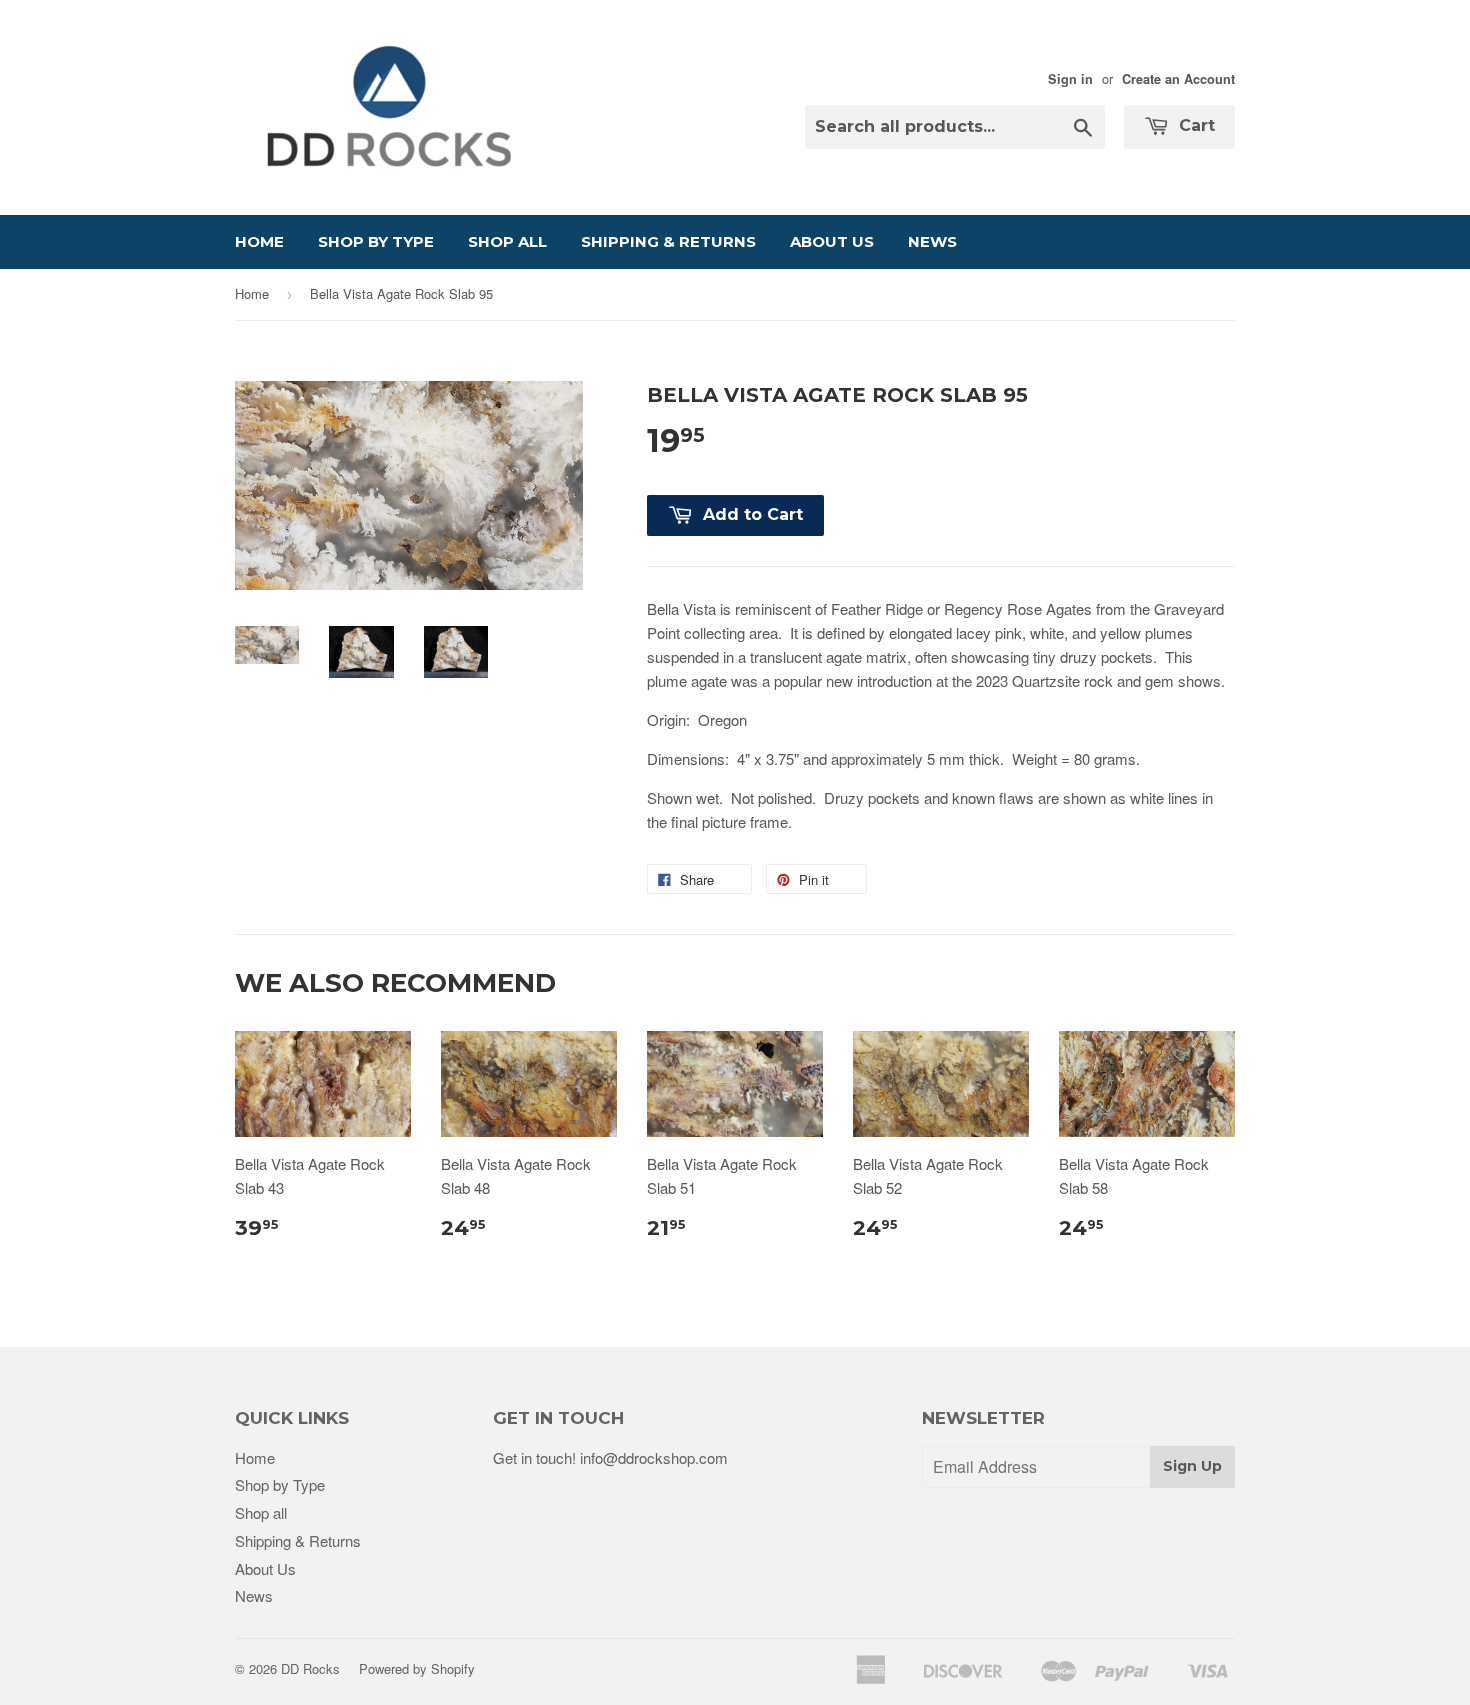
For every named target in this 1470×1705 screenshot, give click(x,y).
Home (259, 241)
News (932, 241)
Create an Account (1178, 79)
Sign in (1070, 79)
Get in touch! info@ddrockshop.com (610, 1457)
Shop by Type (376, 241)
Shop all (507, 241)
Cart (1194, 125)
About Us (832, 241)
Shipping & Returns (668, 241)
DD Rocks (310, 1668)
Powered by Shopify (417, 1668)
